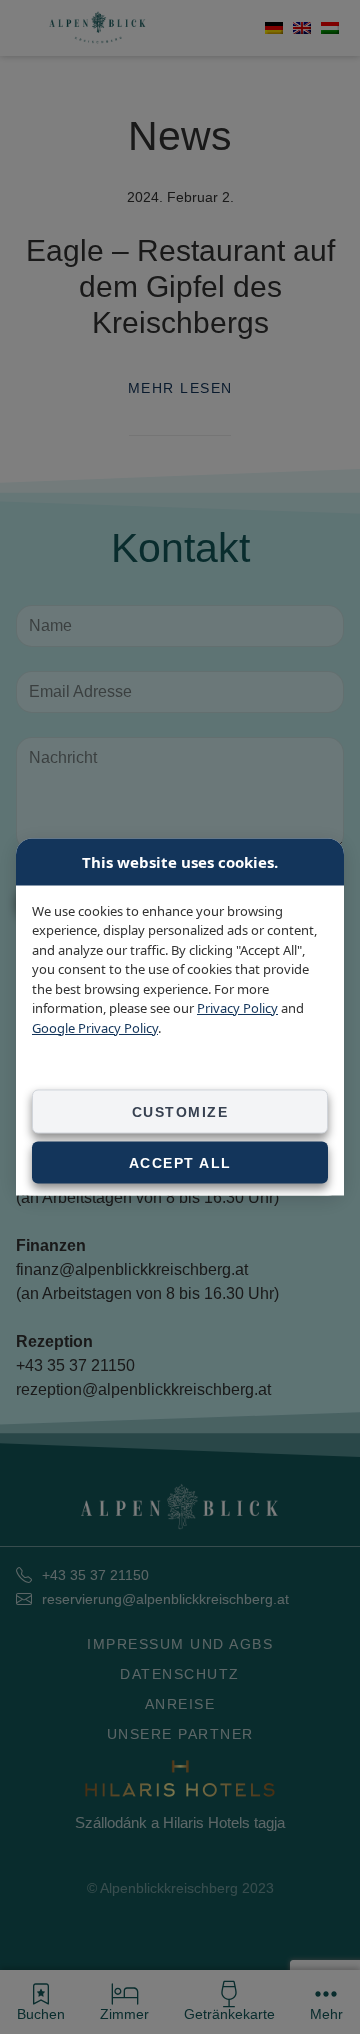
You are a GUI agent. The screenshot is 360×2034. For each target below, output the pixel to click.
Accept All (180, 1163)
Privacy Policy (237, 1008)
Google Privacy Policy (95, 1027)
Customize (180, 1112)
